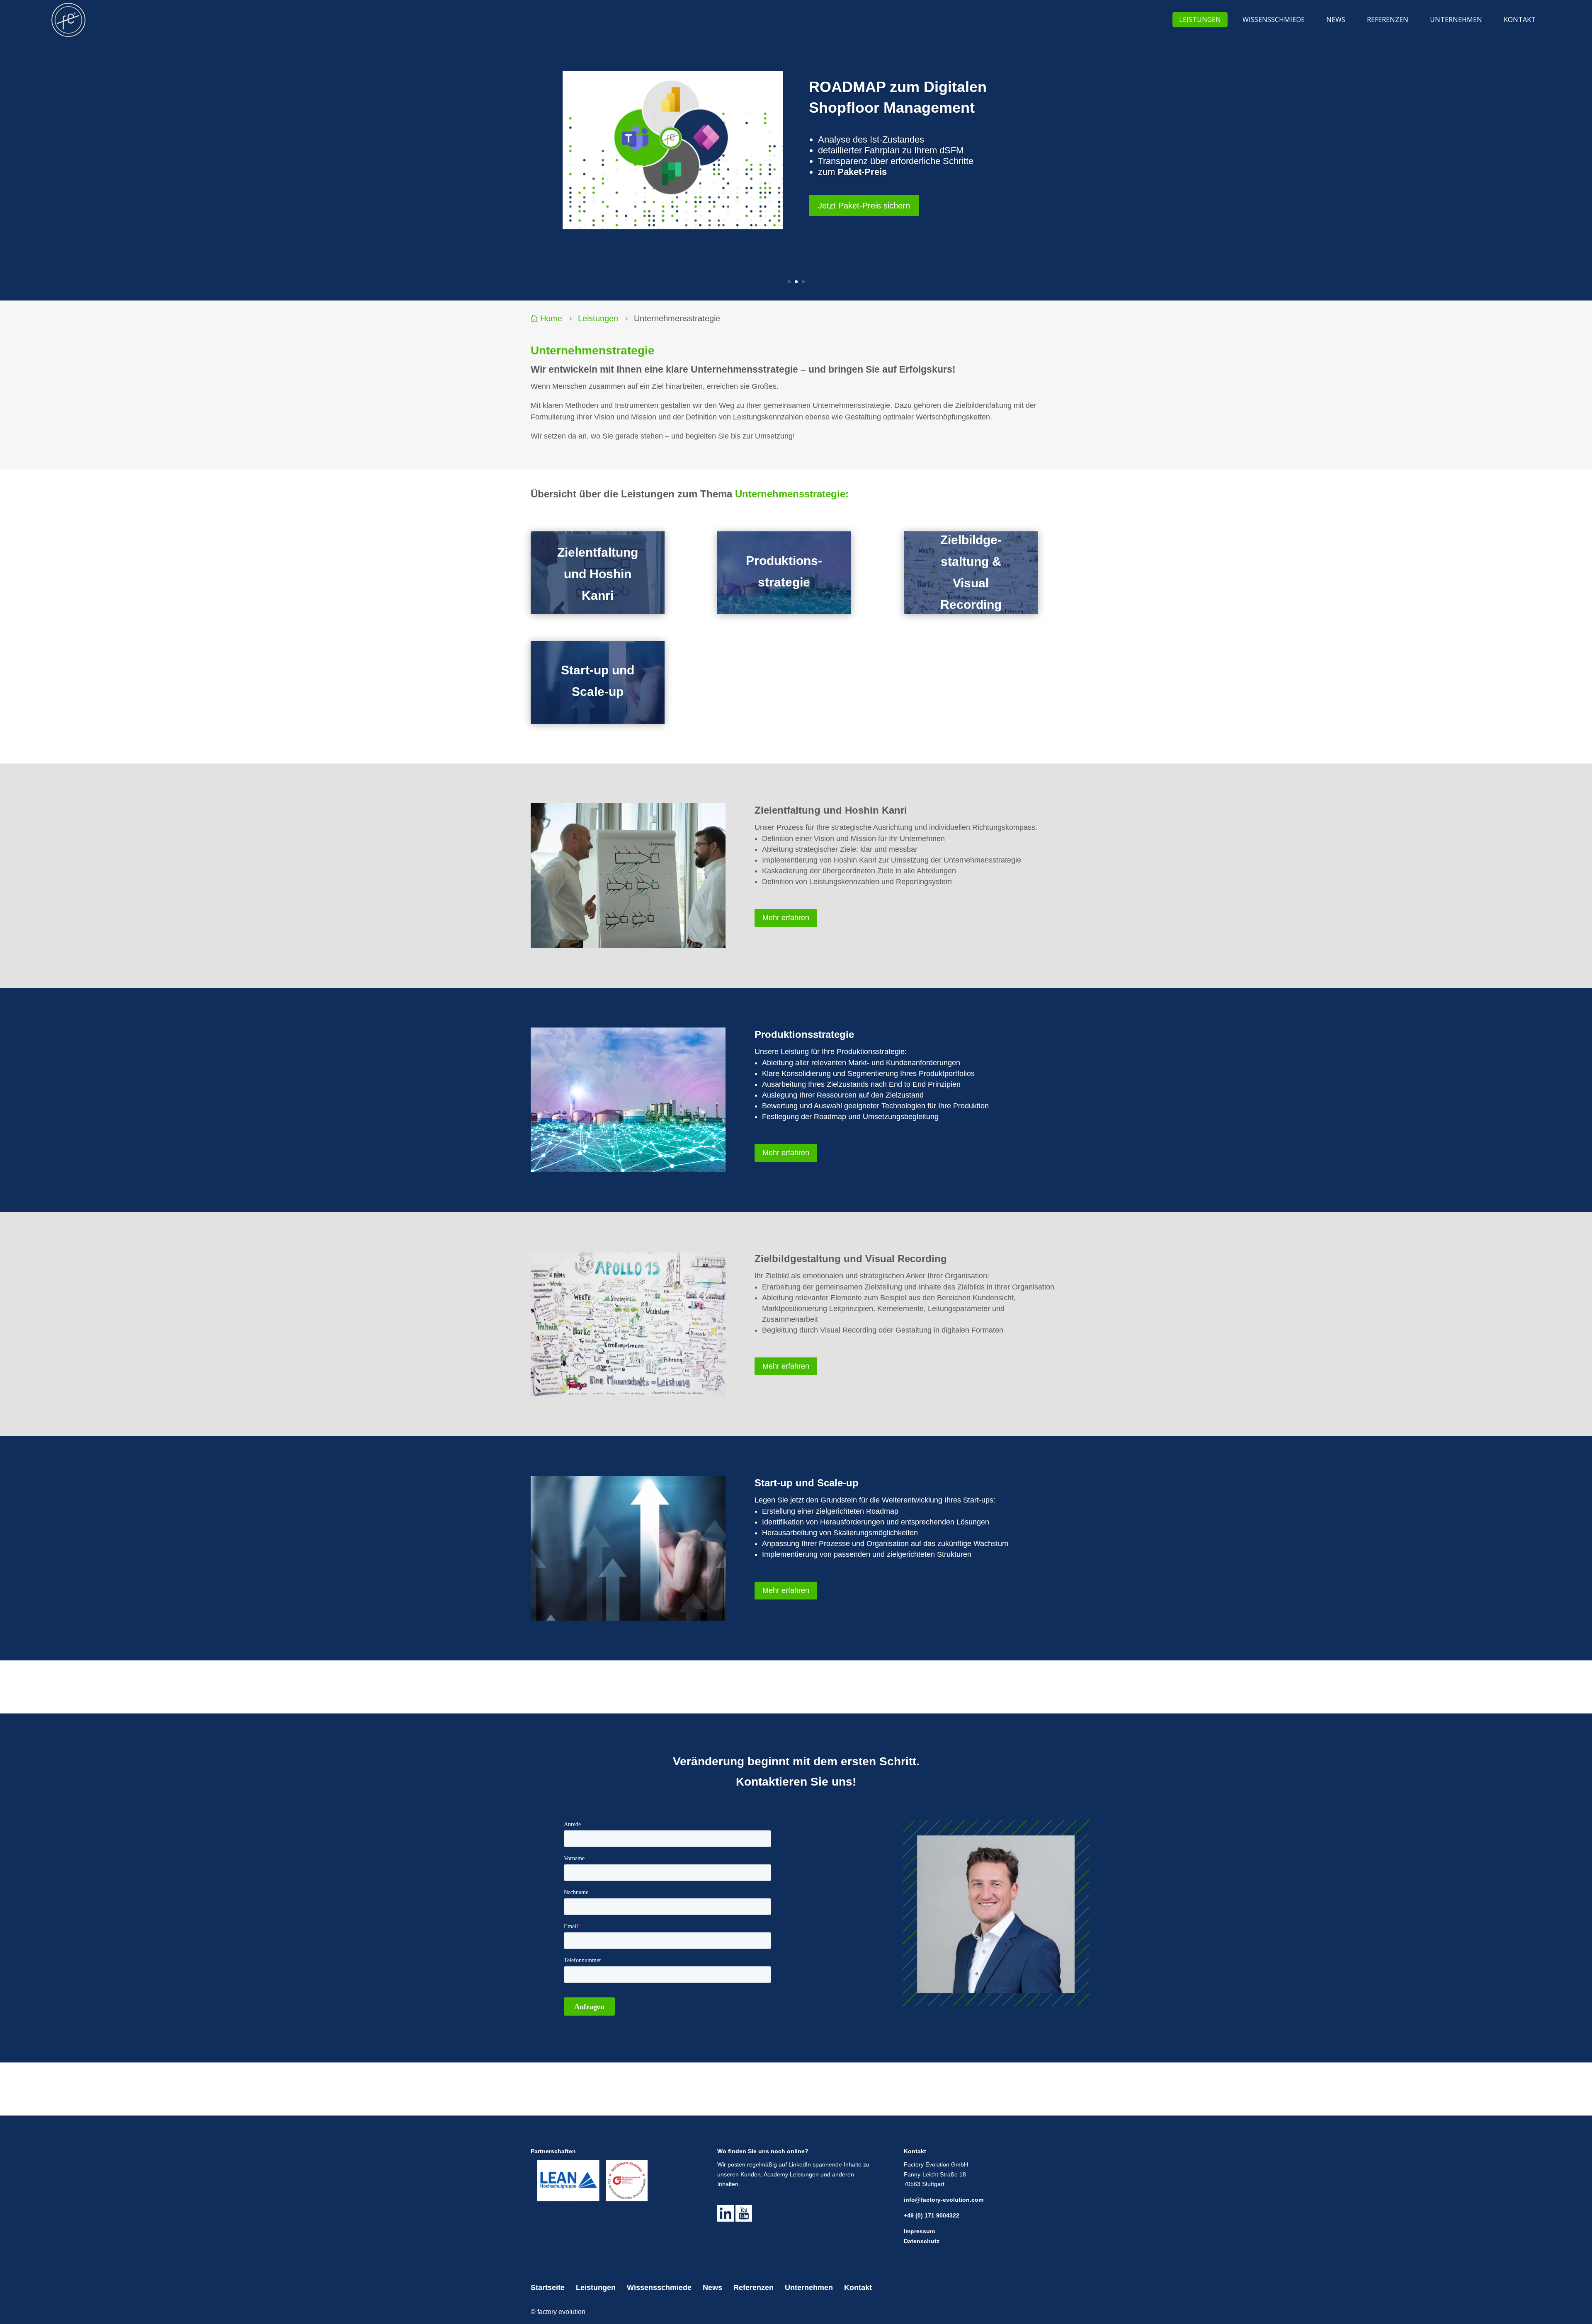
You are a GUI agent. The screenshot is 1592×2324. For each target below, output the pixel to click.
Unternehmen (809, 2288)
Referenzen (754, 2288)
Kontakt (858, 2288)
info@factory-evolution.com (944, 2200)
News (712, 2288)
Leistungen (598, 318)
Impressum (919, 2231)
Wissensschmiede (659, 2288)
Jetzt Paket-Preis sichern (864, 206)
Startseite (548, 2288)
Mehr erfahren (786, 918)
